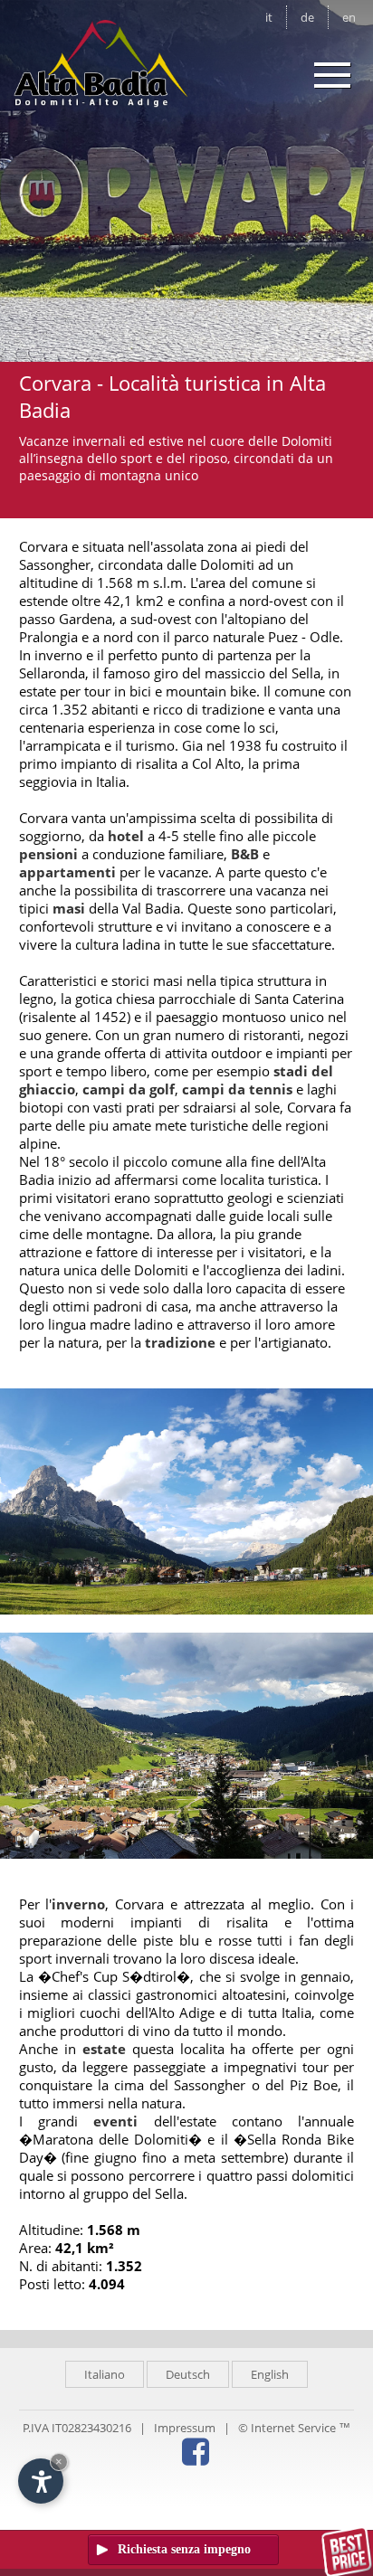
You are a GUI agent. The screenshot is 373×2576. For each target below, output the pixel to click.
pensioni (48, 854)
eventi (115, 2121)
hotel (126, 836)
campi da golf (129, 1089)
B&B (245, 854)
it (269, 17)
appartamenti (67, 872)
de (307, 17)
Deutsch (188, 2374)
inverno (78, 1904)
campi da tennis (237, 1089)
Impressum (185, 2428)
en (349, 17)
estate (104, 2049)
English (270, 2374)
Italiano (105, 2374)
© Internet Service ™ (294, 2428)
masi (69, 908)
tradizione (180, 1342)
